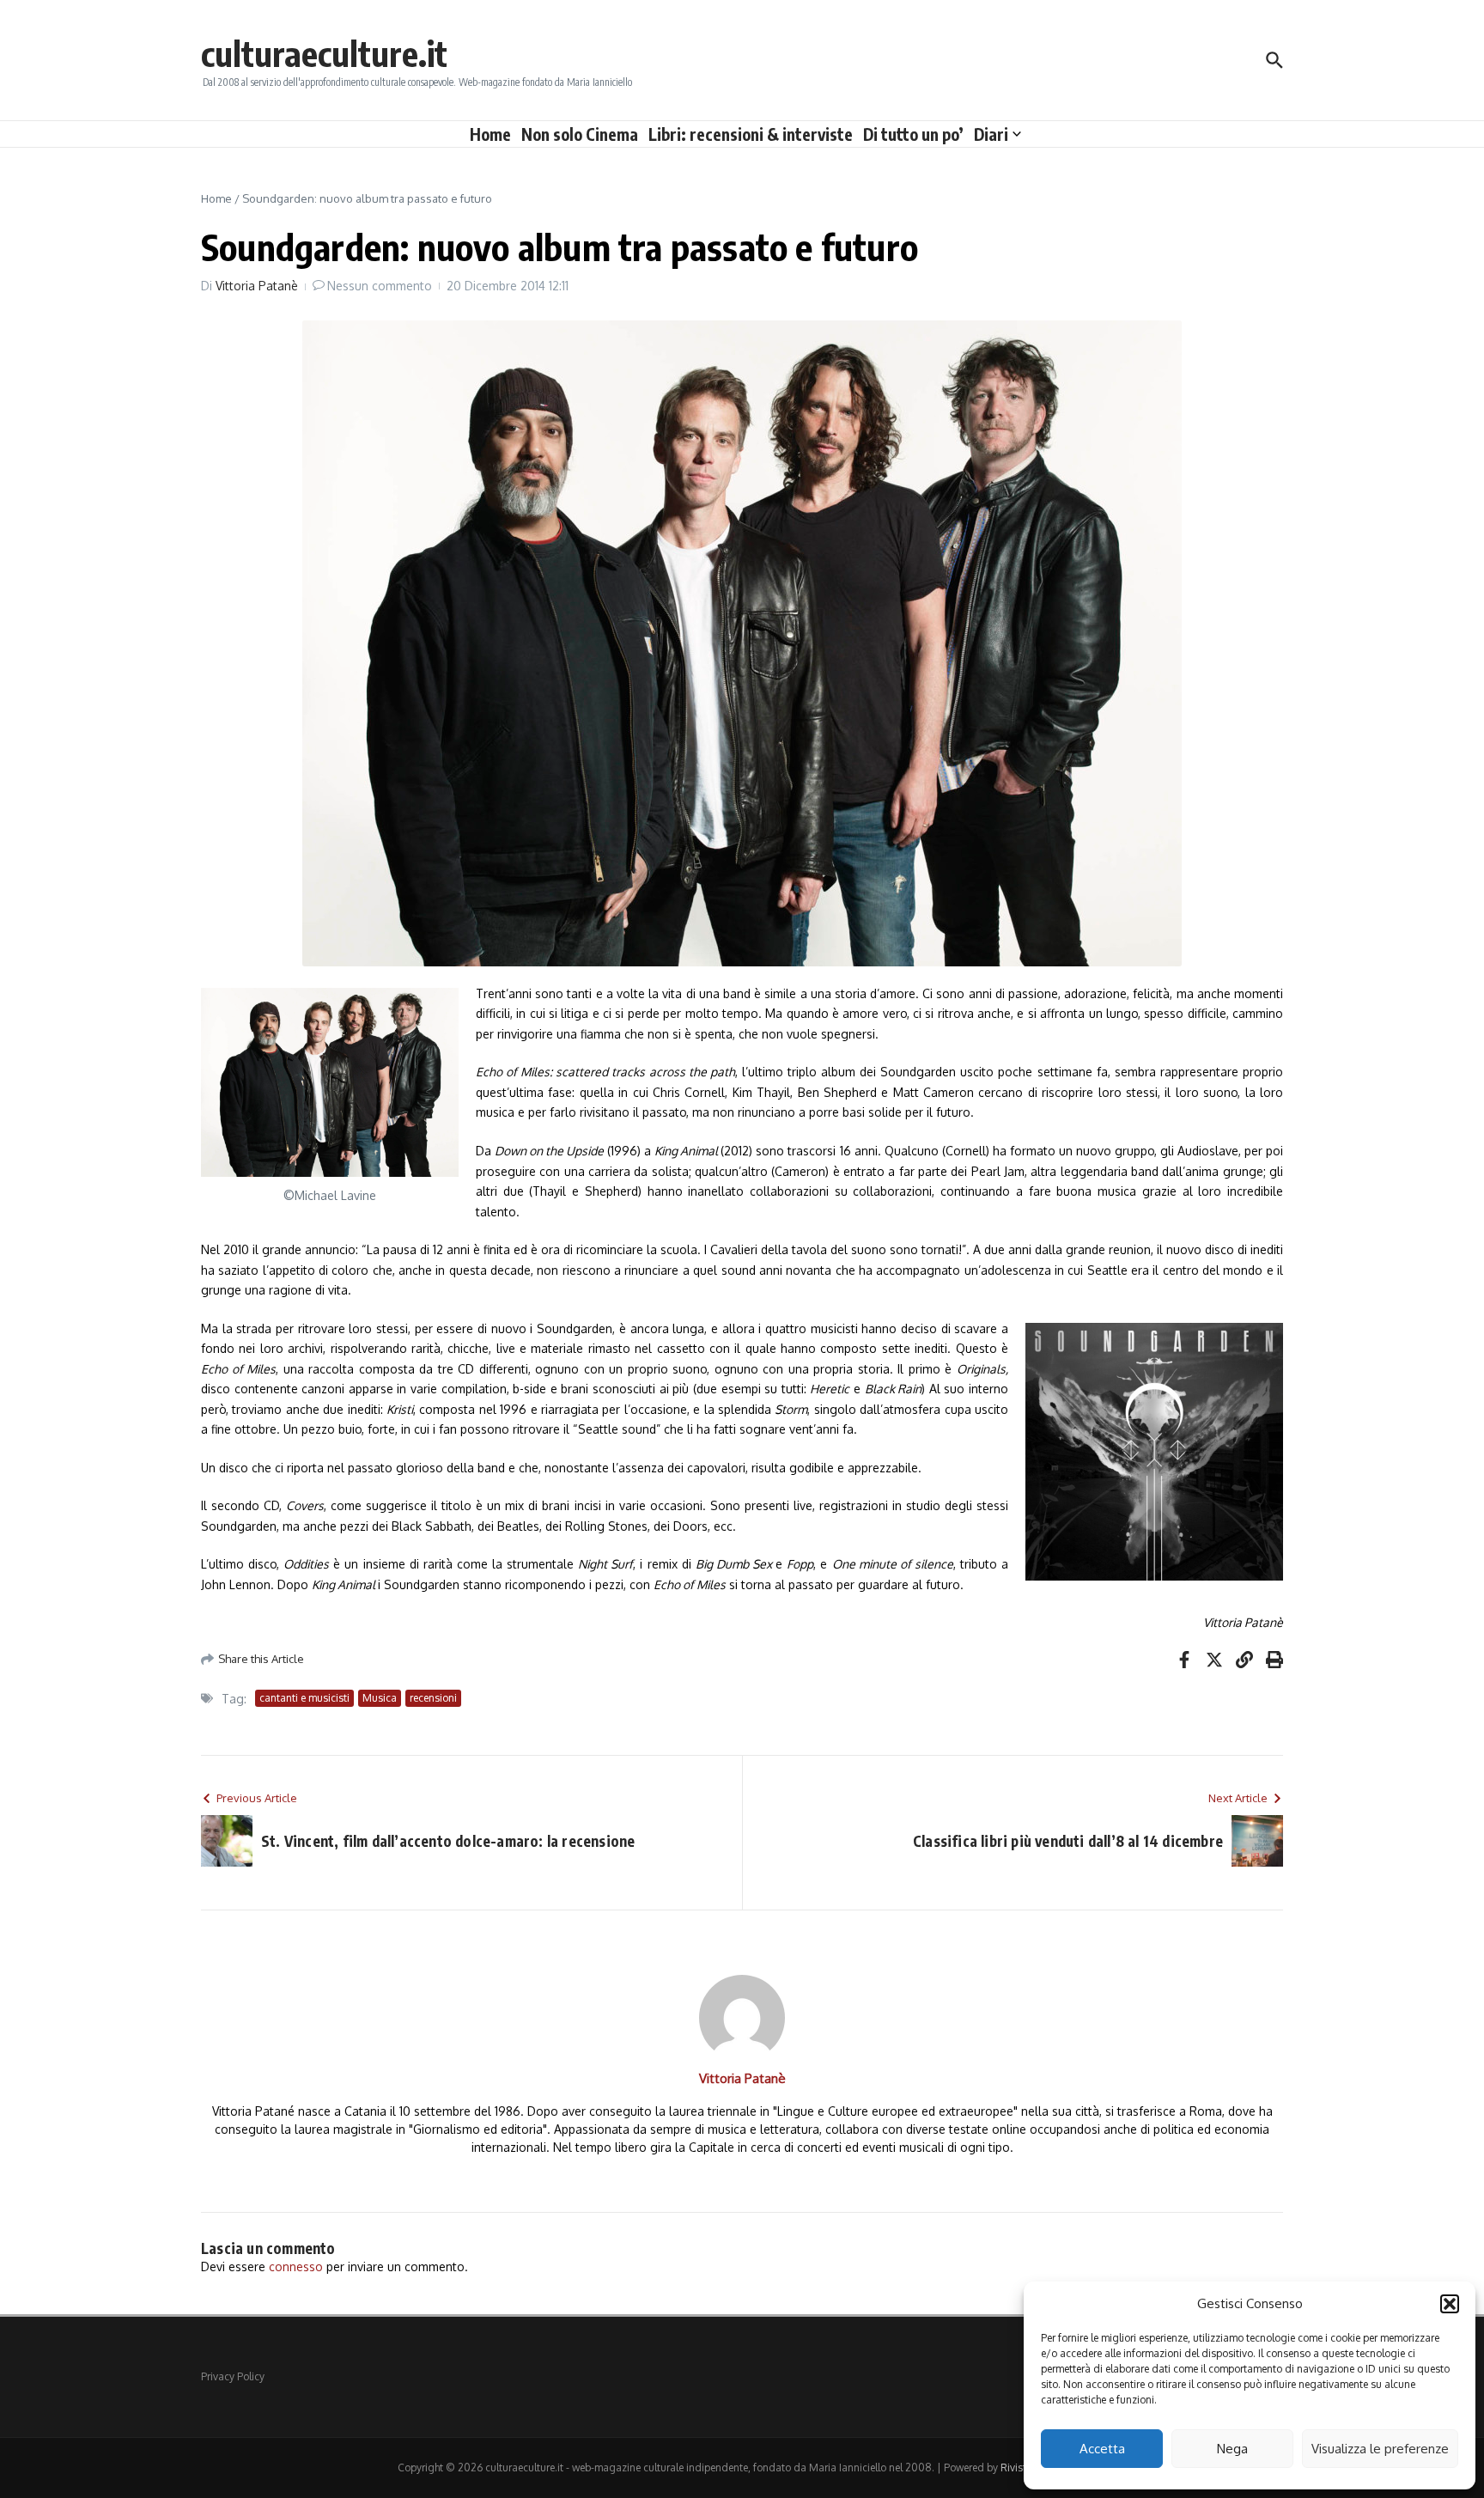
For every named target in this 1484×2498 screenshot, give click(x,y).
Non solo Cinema (580, 134)
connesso (296, 2266)
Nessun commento (380, 286)
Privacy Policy (233, 2376)
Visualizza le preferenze (1380, 2449)
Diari (991, 134)
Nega (1232, 2449)
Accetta (1102, 2449)
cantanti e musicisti (304, 1698)
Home (490, 134)
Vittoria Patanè (257, 286)
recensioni (433, 1698)
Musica (380, 1698)
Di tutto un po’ (913, 134)
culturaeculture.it (324, 53)
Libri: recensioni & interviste (751, 134)
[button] (1450, 2304)
